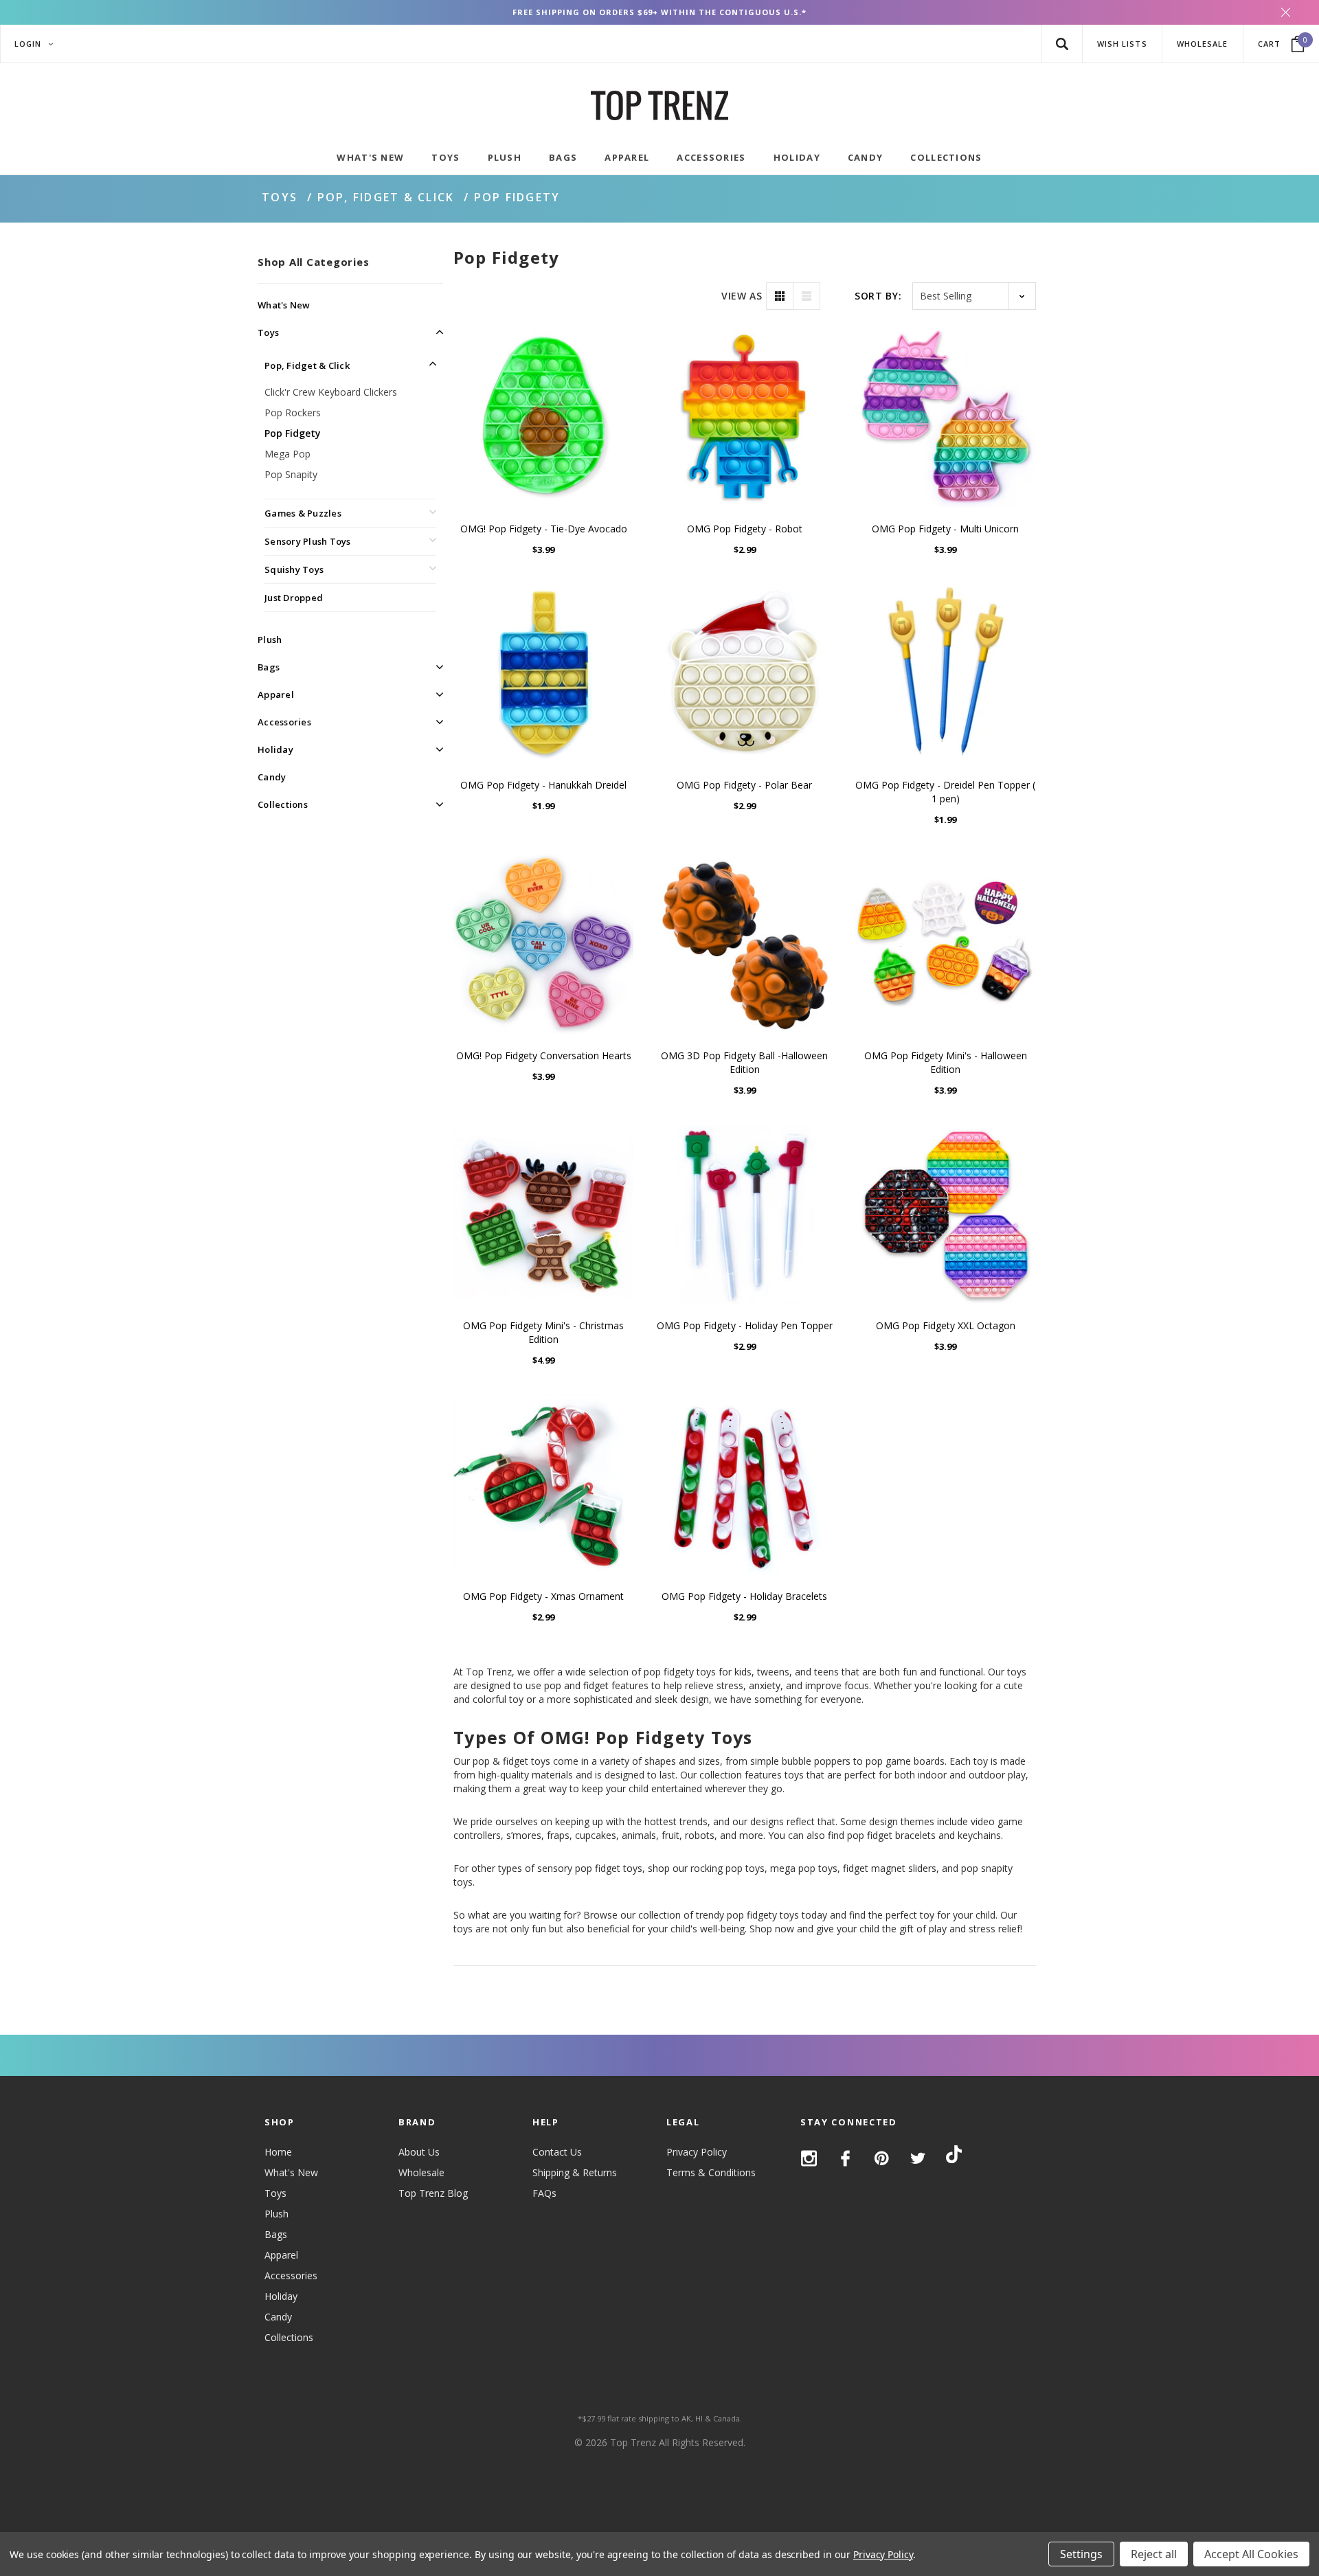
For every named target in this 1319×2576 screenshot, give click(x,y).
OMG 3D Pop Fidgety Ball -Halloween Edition (744, 1062)
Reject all (1154, 2554)
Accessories (284, 722)
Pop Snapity (291, 474)
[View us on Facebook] (845, 2158)
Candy (272, 777)
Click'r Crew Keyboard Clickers (331, 392)
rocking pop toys (728, 1868)
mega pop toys (804, 1868)
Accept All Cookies (1251, 2554)
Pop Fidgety (517, 197)
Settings (1081, 2554)
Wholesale (421, 2172)
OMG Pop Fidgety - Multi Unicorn (945, 529)
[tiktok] (954, 2157)
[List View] (807, 296)
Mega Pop (288, 454)
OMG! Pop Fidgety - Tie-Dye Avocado (544, 529)
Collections (283, 804)
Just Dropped (294, 598)
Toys (280, 197)
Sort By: (878, 296)
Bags (269, 667)
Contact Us (557, 2152)
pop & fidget (500, 1761)
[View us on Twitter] (918, 2158)
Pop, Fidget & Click (386, 197)
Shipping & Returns (575, 2172)
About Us (419, 2152)
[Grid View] (780, 296)
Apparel (276, 694)
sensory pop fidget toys (590, 1868)
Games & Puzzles (303, 513)
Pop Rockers (293, 413)
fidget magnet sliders (890, 1868)
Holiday (275, 749)
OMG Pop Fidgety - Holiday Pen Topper (745, 1325)
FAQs (544, 2193)
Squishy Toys (294, 569)
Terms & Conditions (711, 2172)
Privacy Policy (697, 2152)
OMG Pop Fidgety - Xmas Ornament (543, 1596)
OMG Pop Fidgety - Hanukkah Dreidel (543, 785)
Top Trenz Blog (433, 2193)
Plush (270, 640)
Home (278, 2152)
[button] (1062, 44)
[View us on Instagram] (809, 2158)
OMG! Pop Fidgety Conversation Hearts (544, 1055)
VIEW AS (742, 296)
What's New (284, 305)
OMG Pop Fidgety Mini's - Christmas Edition (543, 1332)
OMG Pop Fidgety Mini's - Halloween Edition (946, 1062)
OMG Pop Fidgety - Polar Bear (744, 785)
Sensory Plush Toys (308, 541)
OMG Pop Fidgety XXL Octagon (946, 1325)
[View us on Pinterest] (882, 2158)
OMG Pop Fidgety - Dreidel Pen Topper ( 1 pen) (945, 792)
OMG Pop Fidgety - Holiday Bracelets (744, 1596)
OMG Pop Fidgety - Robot (745, 529)
